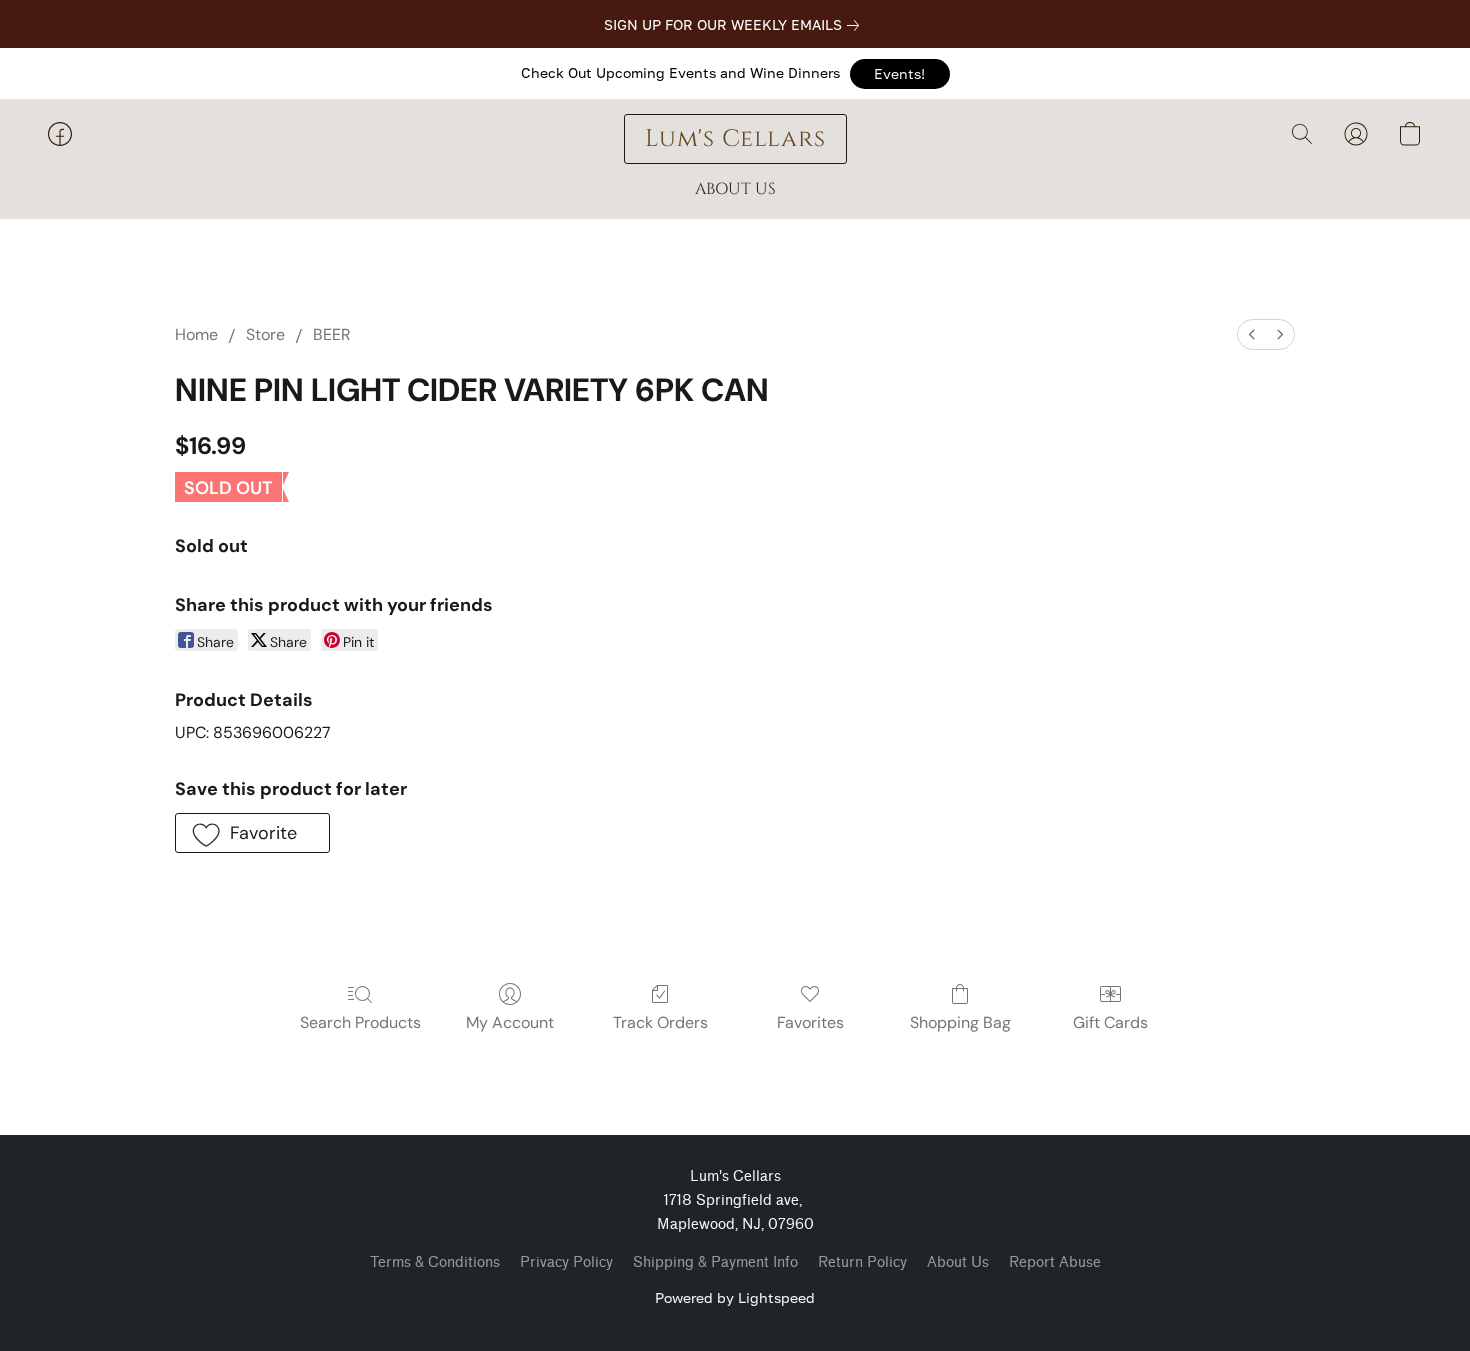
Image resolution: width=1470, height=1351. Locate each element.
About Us (958, 1262)
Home (196, 334)
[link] (735, 25)
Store (265, 334)
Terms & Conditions (435, 1262)
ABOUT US (735, 189)
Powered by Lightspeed (735, 1297)
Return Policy (862, 1262)
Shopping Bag (960, 1022)
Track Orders (660, 1022)
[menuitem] (1252, 334)
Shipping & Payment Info (715, 1262)
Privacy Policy (566, 1262)
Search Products (360, 1022)
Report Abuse (1055, 1262)
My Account (510, 1022)
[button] (900, 74)
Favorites (810, 1022)
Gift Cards (1110, 1022)
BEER (332, 334)
